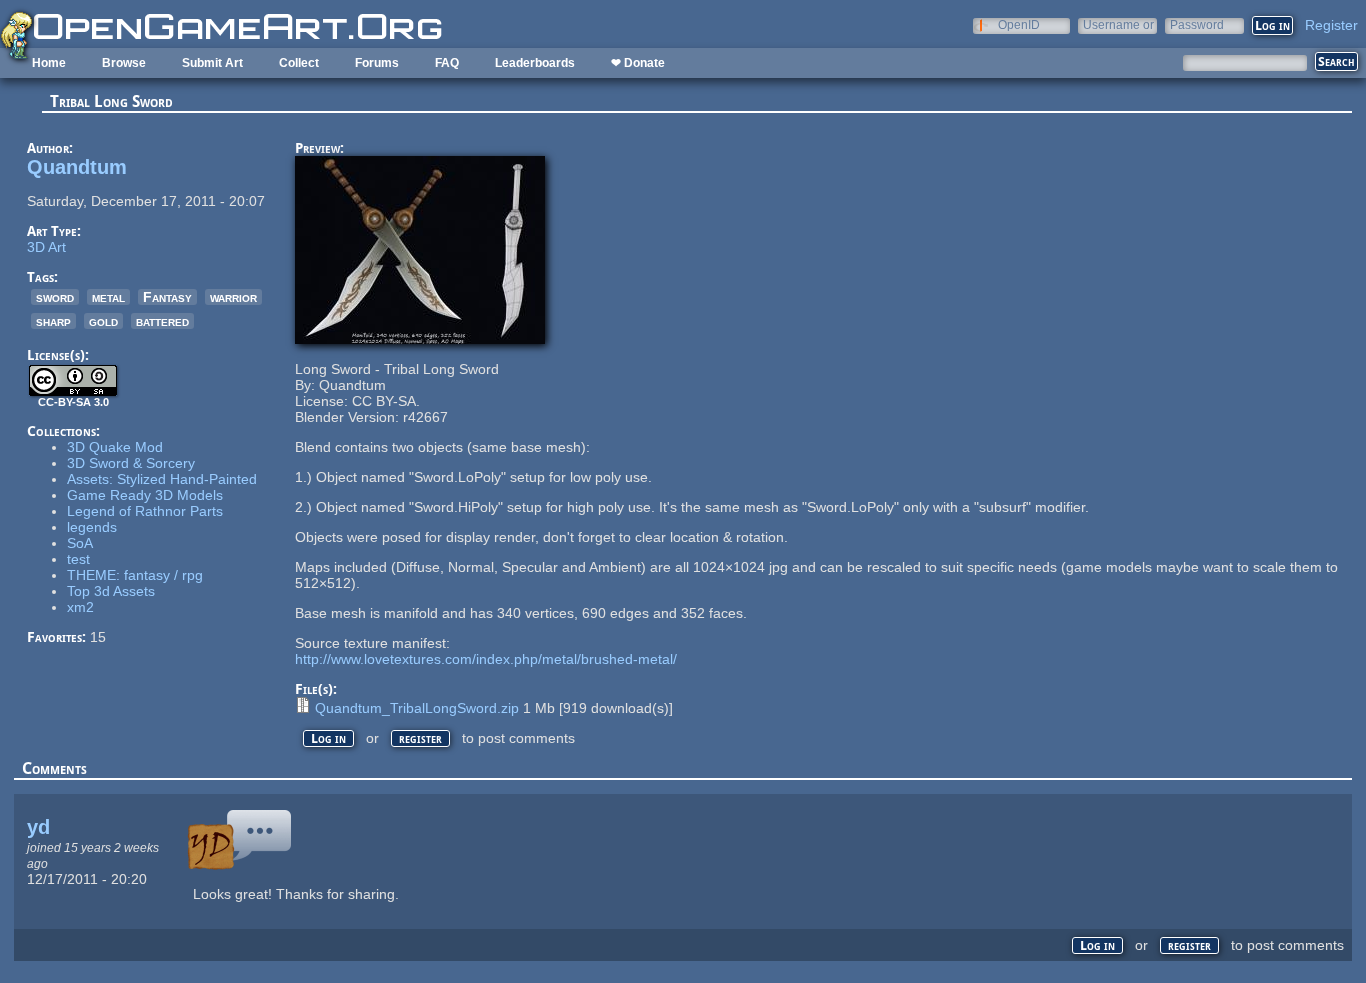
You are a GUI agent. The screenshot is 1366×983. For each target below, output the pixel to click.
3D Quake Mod (115, 447)
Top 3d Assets (111, 591)
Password (1197, 24)
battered (162, 321)
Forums (377, 63)
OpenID (1019, 24)
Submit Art (212, 63)
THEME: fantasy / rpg (135, 575)
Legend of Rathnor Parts (145, 511)
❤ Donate (638, 63)
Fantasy (167, 297)
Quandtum (77, 167)
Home (49, 63)
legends (92, 527)
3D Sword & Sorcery (131, 463)
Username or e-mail (1118, 24)
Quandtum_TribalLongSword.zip (417, 708)
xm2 (80, 607)
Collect (299, 63)
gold (103, 321)
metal (108, 297)
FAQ (447, 63)
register (420, 738)
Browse (124, 63)
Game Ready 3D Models (145, 495)
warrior (233, 297)
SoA (80, 543)
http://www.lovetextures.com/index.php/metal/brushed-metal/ (486, 659)
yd (38, 827)
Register (1331, 25)
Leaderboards (535, 63)
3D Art (46, 247)
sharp (53, 321)
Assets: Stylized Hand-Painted (162, 479)
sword (55, 297)
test (78, 559)
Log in (328, 738)
